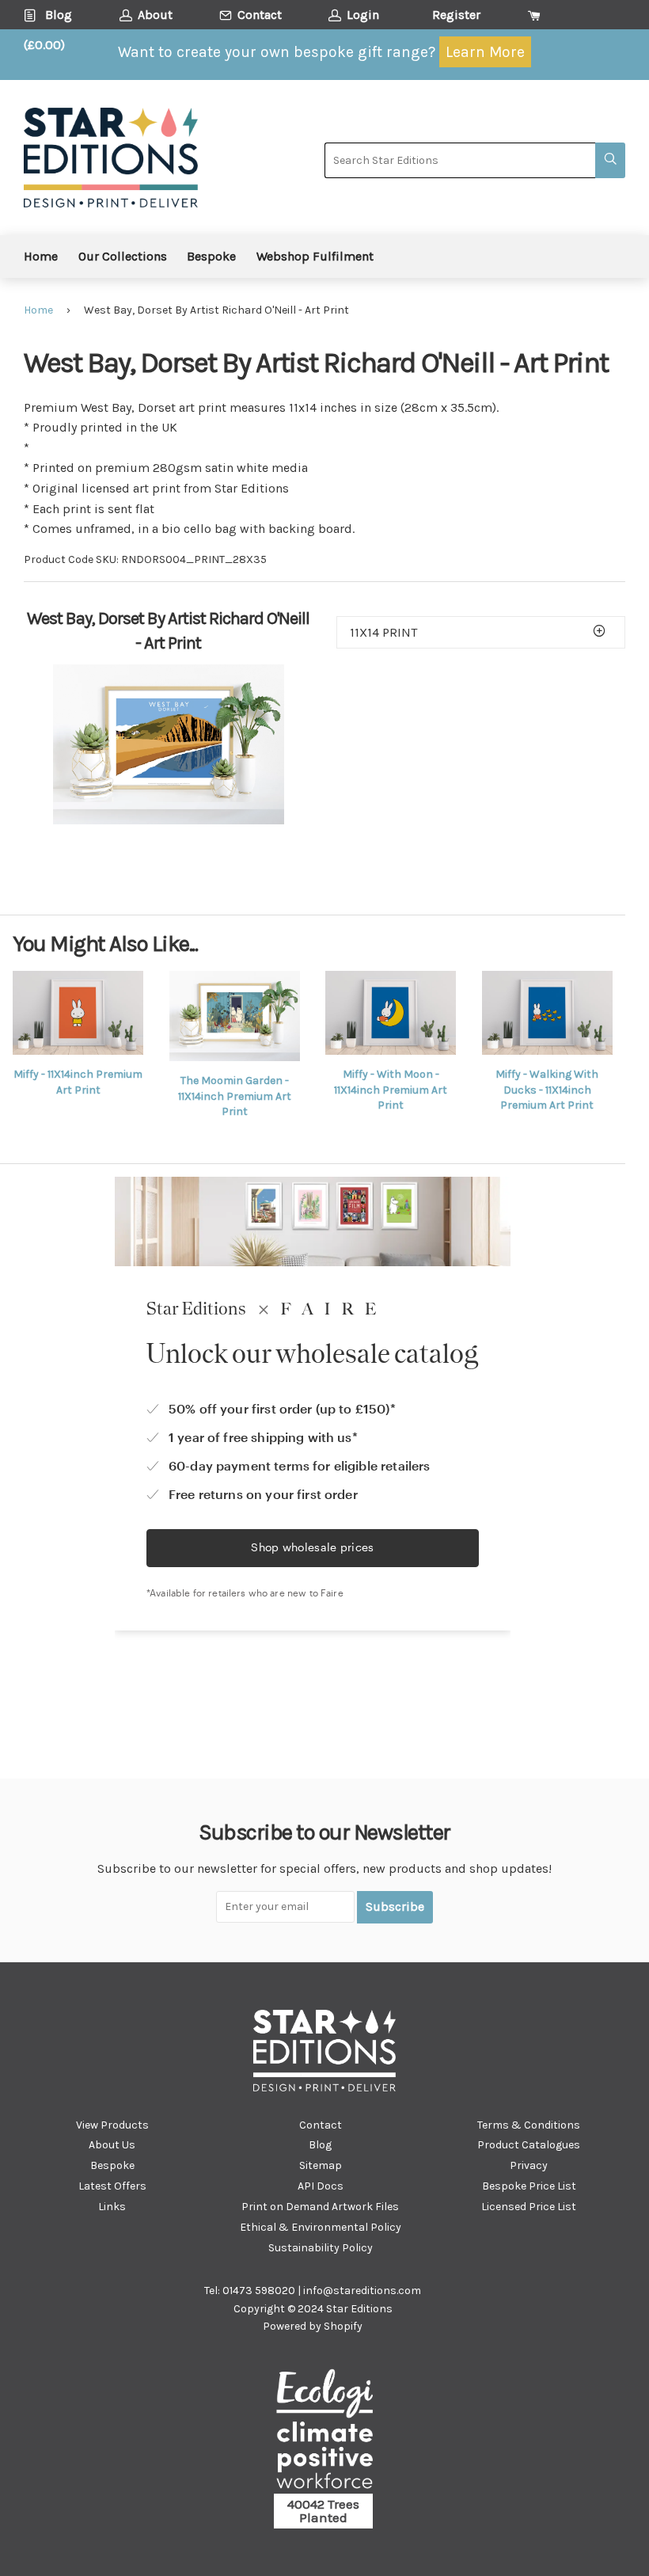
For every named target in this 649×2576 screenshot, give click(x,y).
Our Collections (123, 256)
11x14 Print (383, 632)
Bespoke (211, 256)
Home (41, 256)
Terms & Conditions (529, 2125)
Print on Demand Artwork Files (320, 2207)
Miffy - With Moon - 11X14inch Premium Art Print (391, 1090)
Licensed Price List (529, 2207)
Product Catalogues (529, 2145)
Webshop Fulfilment (315, 256)
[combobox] (460, 160)
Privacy (529, 2165)
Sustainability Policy (321, 2248)
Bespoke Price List (529, 2186)
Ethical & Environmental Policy (321, 2227)
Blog (320, 2145)
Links (112, 2207)
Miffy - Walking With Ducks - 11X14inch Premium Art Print (547, 1090)
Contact (321, 2125)
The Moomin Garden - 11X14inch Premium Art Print (235, 1096)
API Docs (321, 2186)
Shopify (343, 2326)
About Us (112, 2145)
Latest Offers (112, 2186)
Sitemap (321, 2165)
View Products (112, 2125)
